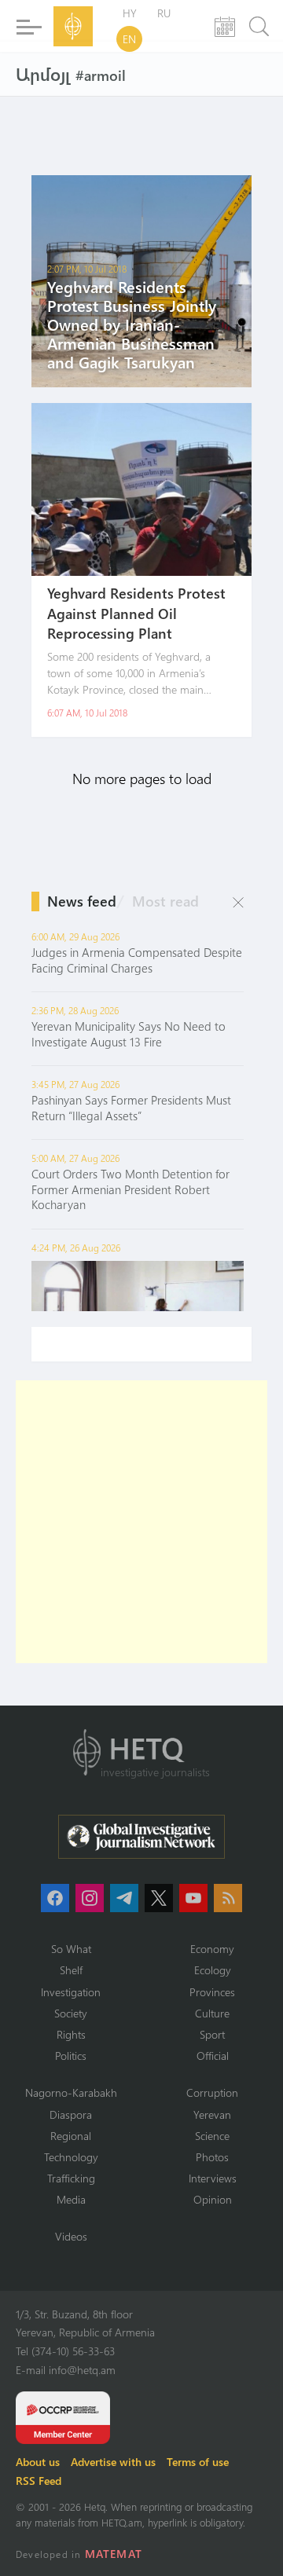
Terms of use (198, 2462)
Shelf (71, 1970)
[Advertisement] (141, 1522)
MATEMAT (114, 2554)
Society (71, 2013)
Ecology (213, 1970)
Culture (212, 2013)
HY (130, 13)
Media (71, 2199)
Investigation (71, 1992)
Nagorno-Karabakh (71, 2092)
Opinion (213, 2199)
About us (38, 2462)
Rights (71, 2034)
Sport (212, 2034)
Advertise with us (113, 2462)
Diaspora (71, 2114)
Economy (212, 1949)
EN (129, 39)
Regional (71, 2136)
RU (164, 13)
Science (212, 2136)
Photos (212, 2157)
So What (71, 1949)
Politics (71, 2056)
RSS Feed (39, 2481)
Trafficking (71, 2178)
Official (213, 2056)
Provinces (212, 1992)
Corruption (212, 2092)
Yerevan (212, 2114)
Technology (71, 2157)
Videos (71, 2236)
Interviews (213, 2178)
